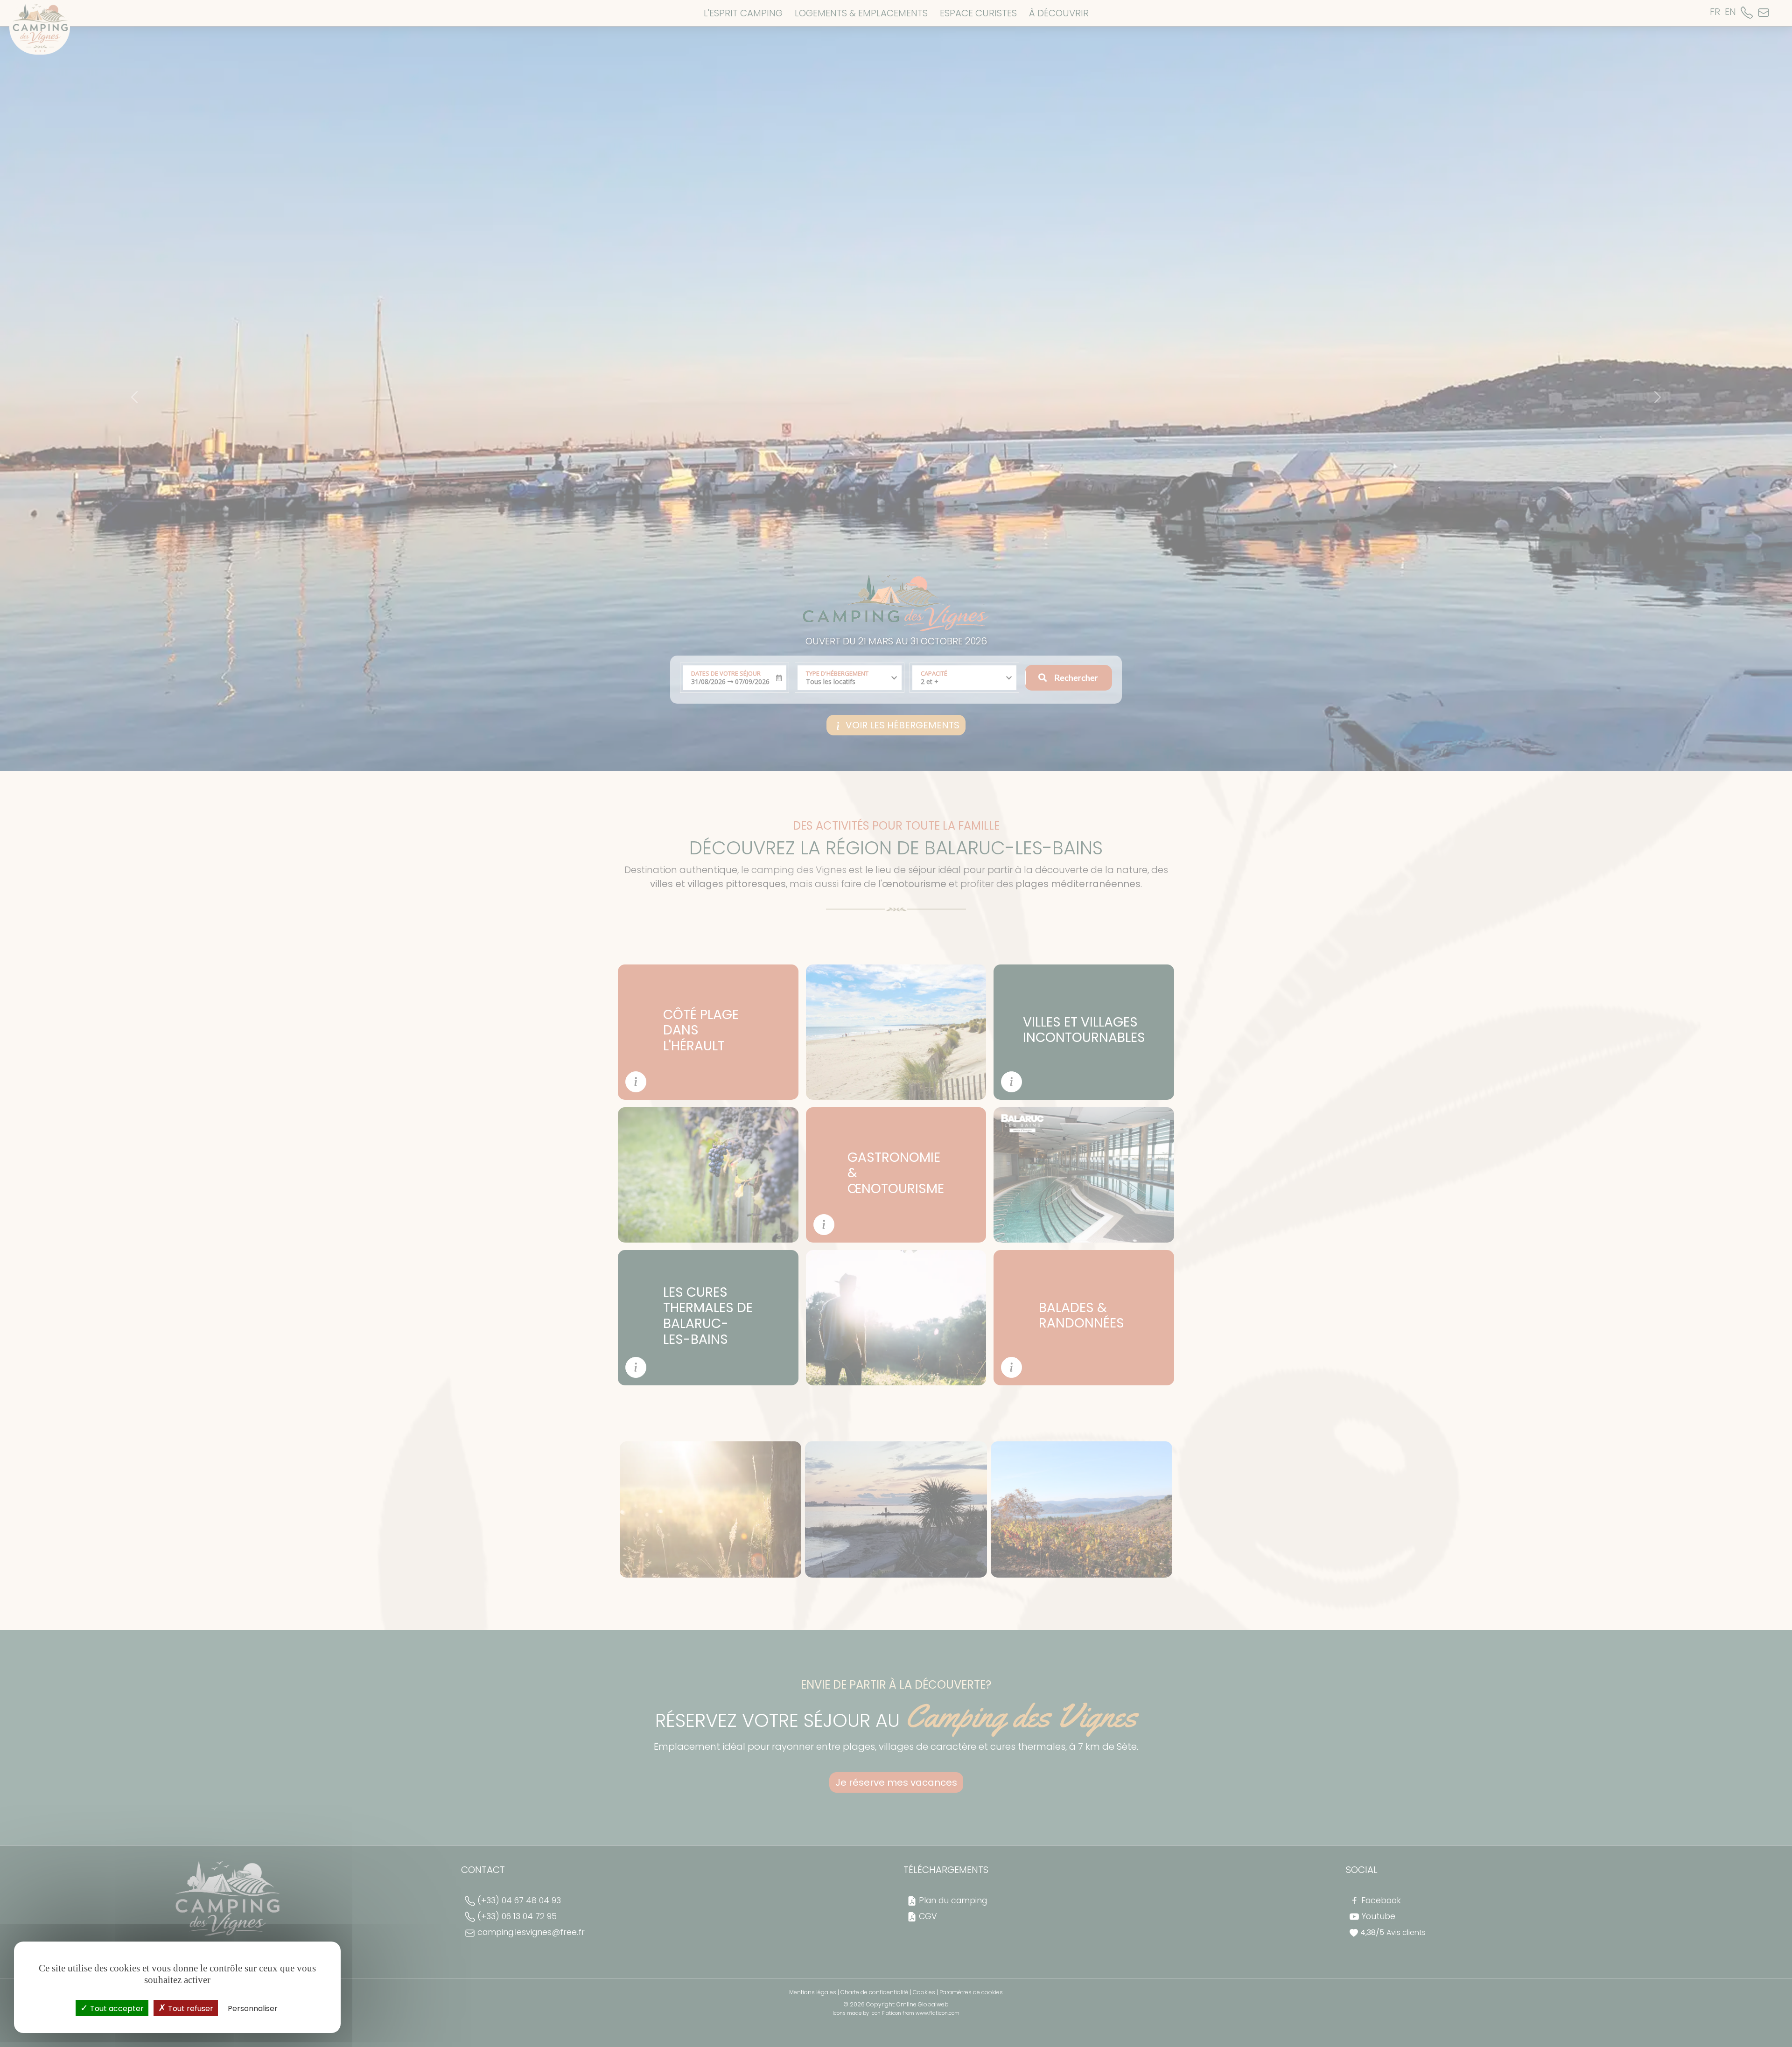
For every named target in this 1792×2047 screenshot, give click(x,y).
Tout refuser (190, 2009)
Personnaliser (253, 2009)
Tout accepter (116, 2009)
